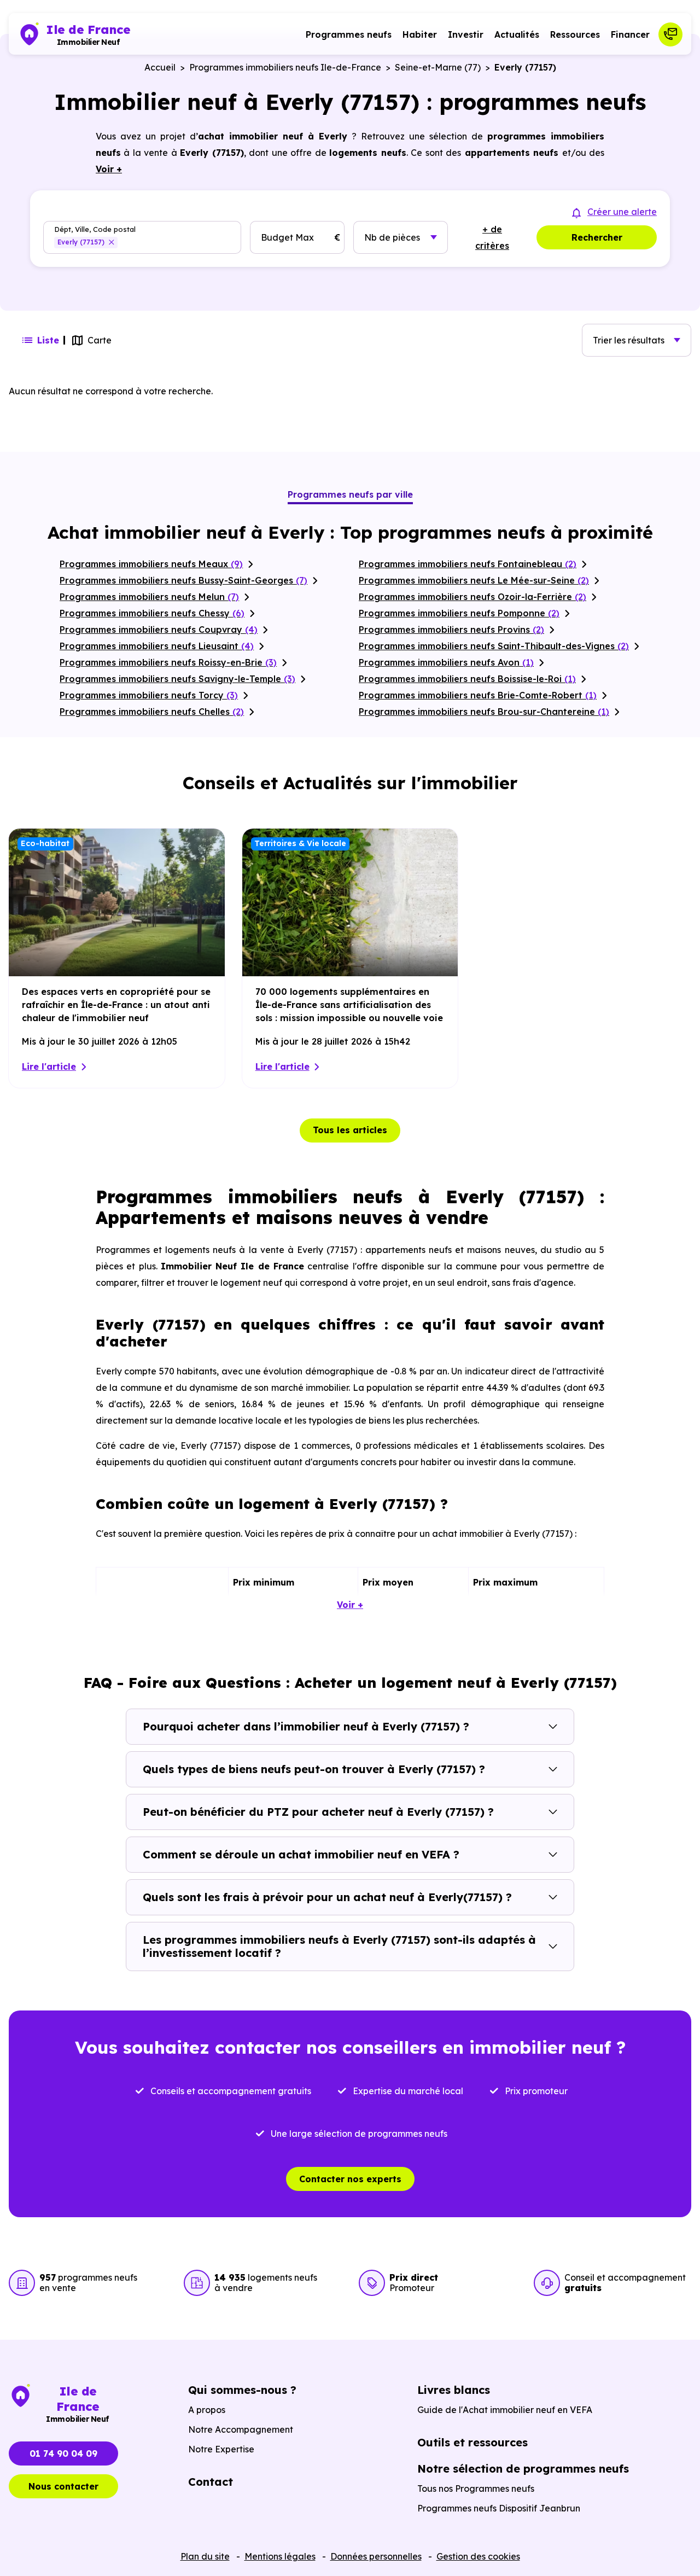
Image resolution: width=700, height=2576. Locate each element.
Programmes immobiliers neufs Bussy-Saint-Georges (183, 580)
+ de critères (492, 237)
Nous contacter (63, 2486)
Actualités (517, 34)
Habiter (420, 34)
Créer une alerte (622, 212)
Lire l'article (49, 1066)
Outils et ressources (472, 2442)
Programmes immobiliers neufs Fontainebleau (468, 564)
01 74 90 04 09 (63, 2453)
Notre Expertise (221, 2449)
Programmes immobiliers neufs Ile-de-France (285, 67)
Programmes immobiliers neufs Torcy (149, 695)
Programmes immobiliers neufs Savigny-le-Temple (177, 679)
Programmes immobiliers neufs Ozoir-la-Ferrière (472, 597)
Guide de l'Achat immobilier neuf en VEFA (505, 2410)
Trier (629, 340)
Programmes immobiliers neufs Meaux (151, 564)
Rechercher (597, 237)
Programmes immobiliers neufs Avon (446, 662)
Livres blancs (454, 2390)
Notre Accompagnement (241, 2429)
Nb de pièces (392, 237)
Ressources (575, 34)
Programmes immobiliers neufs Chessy (152, 613)
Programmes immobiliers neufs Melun (149, 597)
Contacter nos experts (350, 2179)
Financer (630, 34)
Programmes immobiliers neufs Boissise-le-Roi (467, 679)
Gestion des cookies (478, 2556)
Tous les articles (350, 1130)
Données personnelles (376, 2556)
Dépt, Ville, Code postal (95, 229)
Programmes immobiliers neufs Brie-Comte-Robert (478, 695)
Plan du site (205, 2556)
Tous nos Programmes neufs (476, 2488)
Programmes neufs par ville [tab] (350, 494)
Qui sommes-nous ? (242, 2390)
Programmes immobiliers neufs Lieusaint (157, 646)
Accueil (160, 67)
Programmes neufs (349, 34)
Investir (466, 34)
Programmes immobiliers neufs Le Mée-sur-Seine (474, 580)
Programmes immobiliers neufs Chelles (152, 712)
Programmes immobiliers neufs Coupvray (159, 630)
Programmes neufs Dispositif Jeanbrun (499, 2508)
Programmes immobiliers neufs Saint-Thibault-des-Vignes (494, 646)
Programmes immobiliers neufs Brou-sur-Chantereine (484, 712)
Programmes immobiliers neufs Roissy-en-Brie (168, 662)
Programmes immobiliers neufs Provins (451, 630)
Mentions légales (280, 2556)
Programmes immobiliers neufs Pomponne (459, 613)
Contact (211, 2482)
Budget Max (287, 237)
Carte (100, 340)
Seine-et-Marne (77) (438, 67)
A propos (207, 2410)
